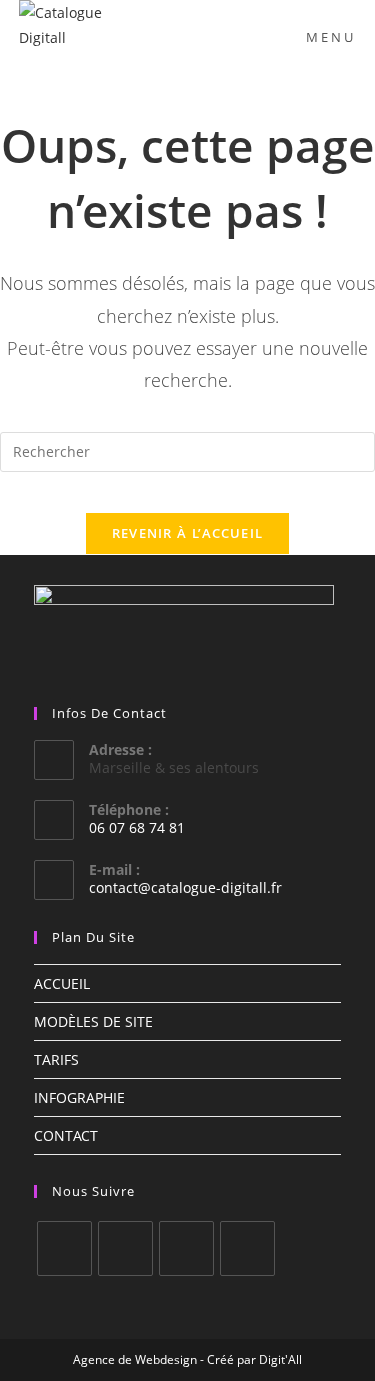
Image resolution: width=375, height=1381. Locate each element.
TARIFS (56, 1059)
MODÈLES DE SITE (93, 1021)
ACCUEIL (62, 983)
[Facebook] (64, 1248)
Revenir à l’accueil (188, 533)
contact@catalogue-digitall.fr (185, 887)
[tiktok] (247, 1248)
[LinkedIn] (186, 1248)
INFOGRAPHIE (79, 1097)
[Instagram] (125, 1248)
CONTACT (66, 1135)
